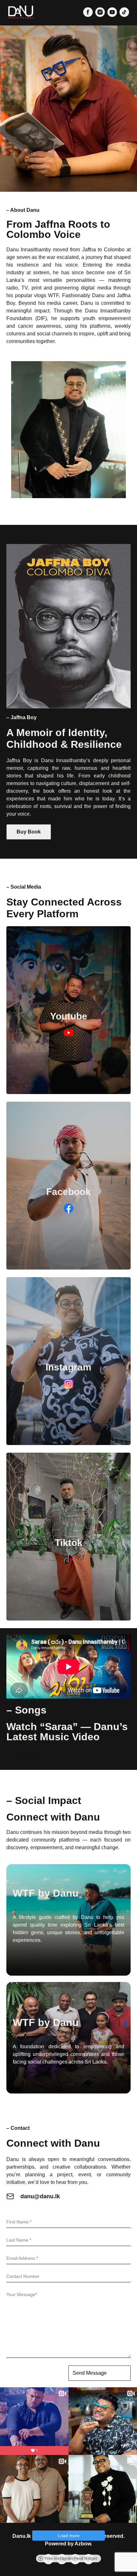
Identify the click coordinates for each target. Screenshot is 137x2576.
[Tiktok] (68, 1619)
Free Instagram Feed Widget (71, 2558)
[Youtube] (68, 1092)
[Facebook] (68, 1268)
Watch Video (29, 1756)
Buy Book (29, 832)
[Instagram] (68, 1443)
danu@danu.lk (40, 2196)
